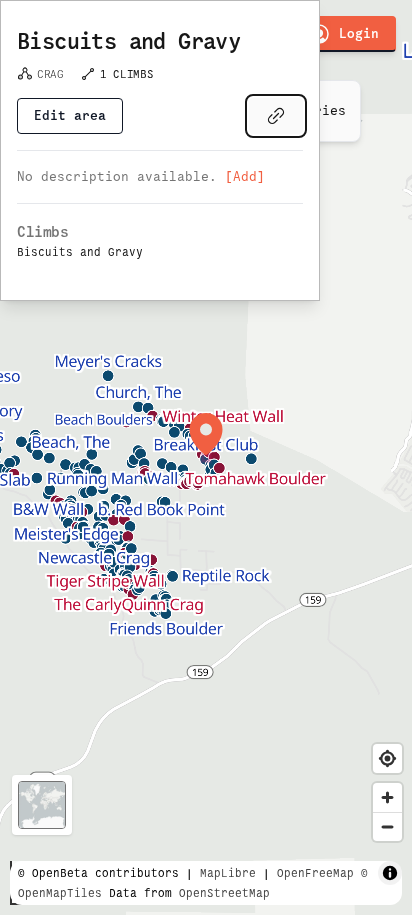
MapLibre (228, 873)
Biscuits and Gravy (128, 41)
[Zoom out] (387, 826)
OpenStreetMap (224, 893)
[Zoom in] (387, 797)
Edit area (70, 115)
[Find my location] (387, 758)
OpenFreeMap (315, 873)
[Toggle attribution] (390, 873)
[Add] (245, 176)
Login (359, 33)
